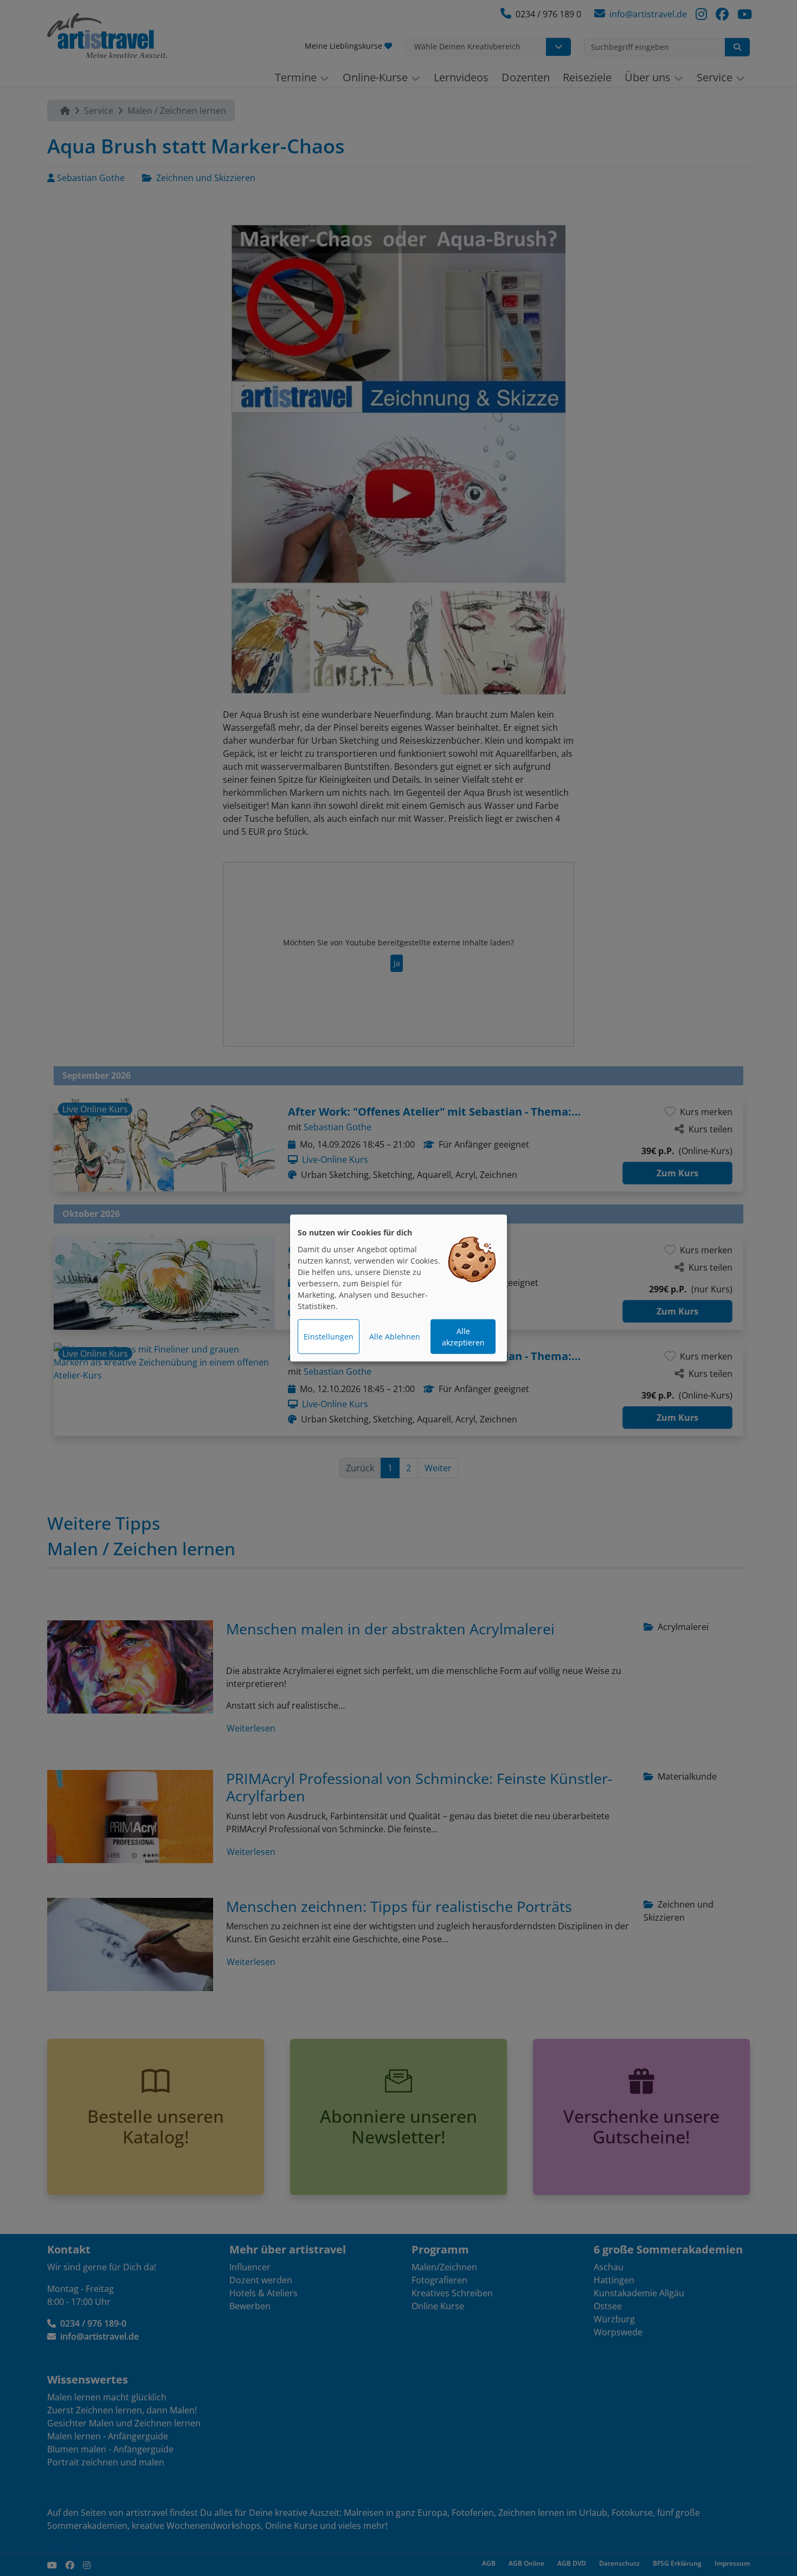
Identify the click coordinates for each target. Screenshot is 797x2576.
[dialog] (398, 1288)
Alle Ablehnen (395, 1337)
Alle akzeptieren (463, 1337)
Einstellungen (329, 1337)
